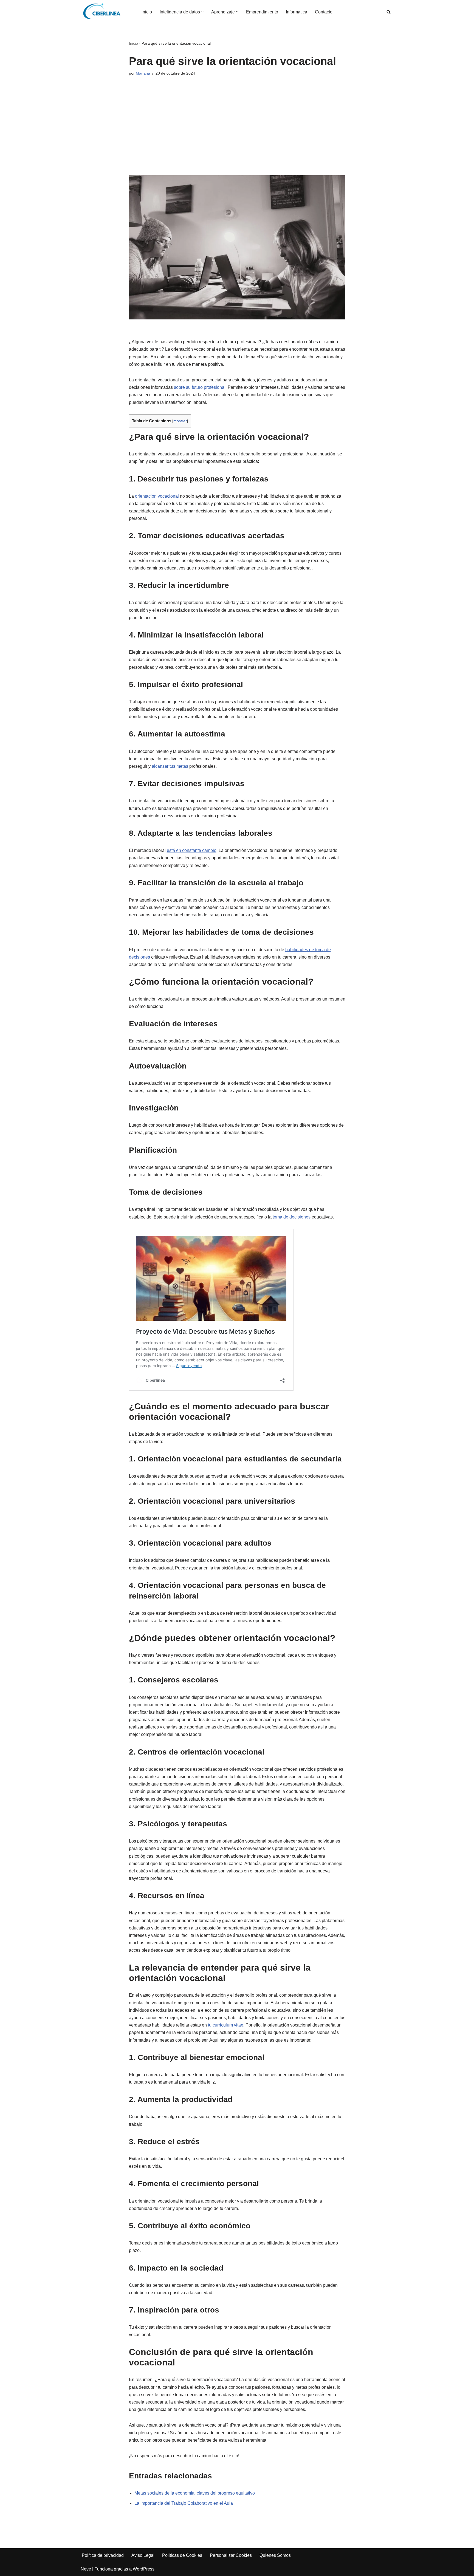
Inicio (147, 12)
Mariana (143, 73)
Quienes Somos (275, 2555)
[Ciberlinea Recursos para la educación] (104, 12)
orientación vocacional (157, 496)
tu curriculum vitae (226, 2025)
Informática (297, 12)
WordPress (144, 2569)
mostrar (180, 421)
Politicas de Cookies (182, 2555)
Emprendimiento (262, 12)
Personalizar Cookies (231, 2555)
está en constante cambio (192, 850)
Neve (86, 2569)
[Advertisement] (237, 120)
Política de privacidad (103, 2555)
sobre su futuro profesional (200, 387)
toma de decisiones (292, 1217)
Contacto (324, 12)
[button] (202, 12)
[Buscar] (389, 12)
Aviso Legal (143, 2555)
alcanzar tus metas (170, 766)
